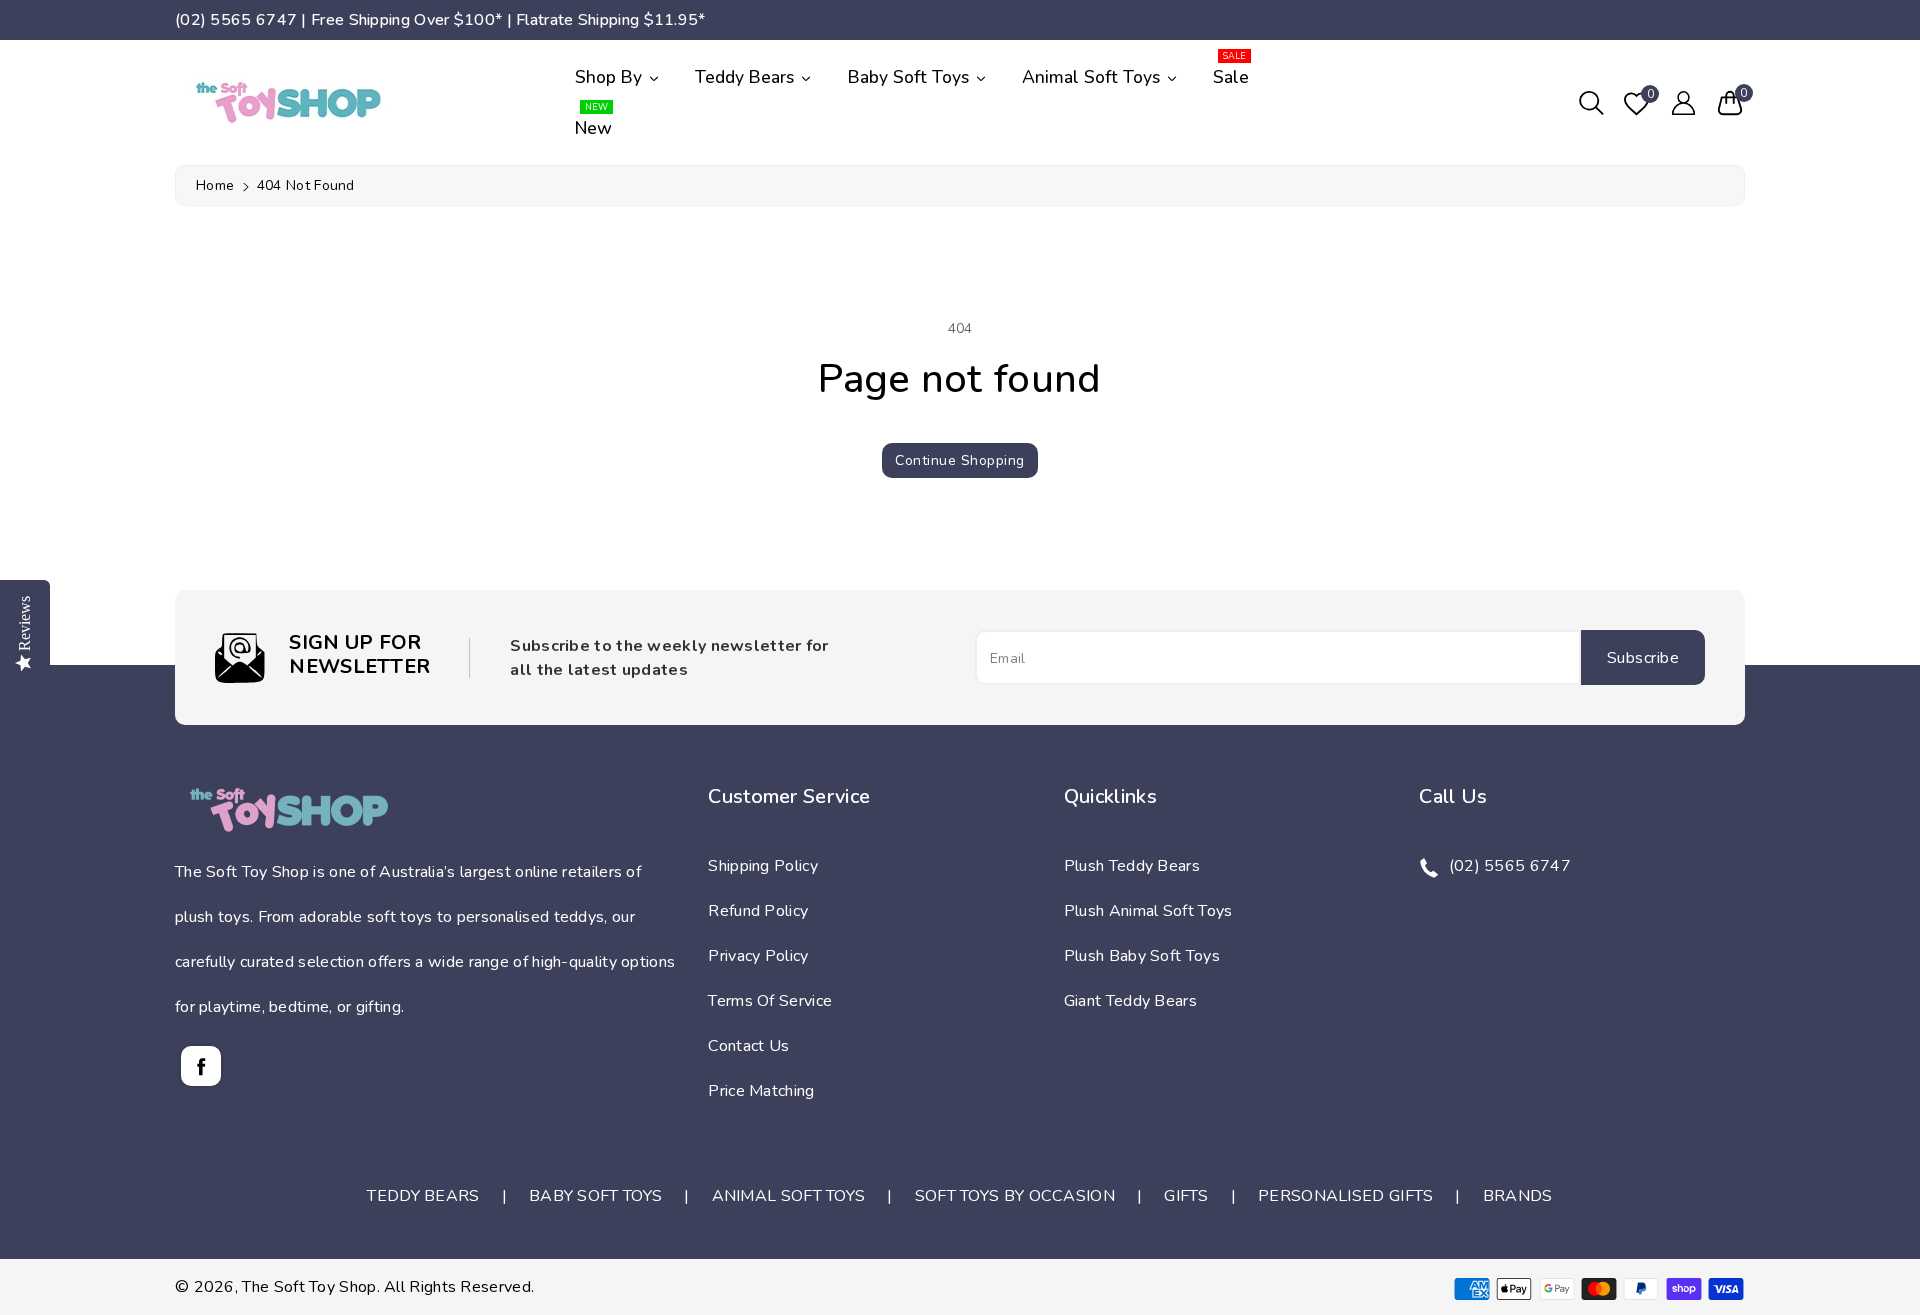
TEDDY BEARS (423, 1196)
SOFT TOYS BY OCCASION (1015, 1196)
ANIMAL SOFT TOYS (789, 1196)
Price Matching (761, 1091)
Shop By (611, 77)
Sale (1231, 70)
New (593, 121)
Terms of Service (770, 1001)
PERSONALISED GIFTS (1345, 1196)
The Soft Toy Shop (309, 1287)
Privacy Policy (758, 956)
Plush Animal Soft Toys (1148, 911)
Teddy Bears (747, 77)
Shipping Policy (763, 866)
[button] (1591, 103)
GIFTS (1186, 1196)
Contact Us (748, 1046)
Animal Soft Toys (1093, 77)
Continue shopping (960, 460)
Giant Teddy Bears (1130, 1001)
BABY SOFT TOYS (595, 1196)
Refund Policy (758, 911)
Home (215, 185)
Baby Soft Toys (911, 77)
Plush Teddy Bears (1132, 866)
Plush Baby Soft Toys (1142, 956)
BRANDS (1518, 1196)
